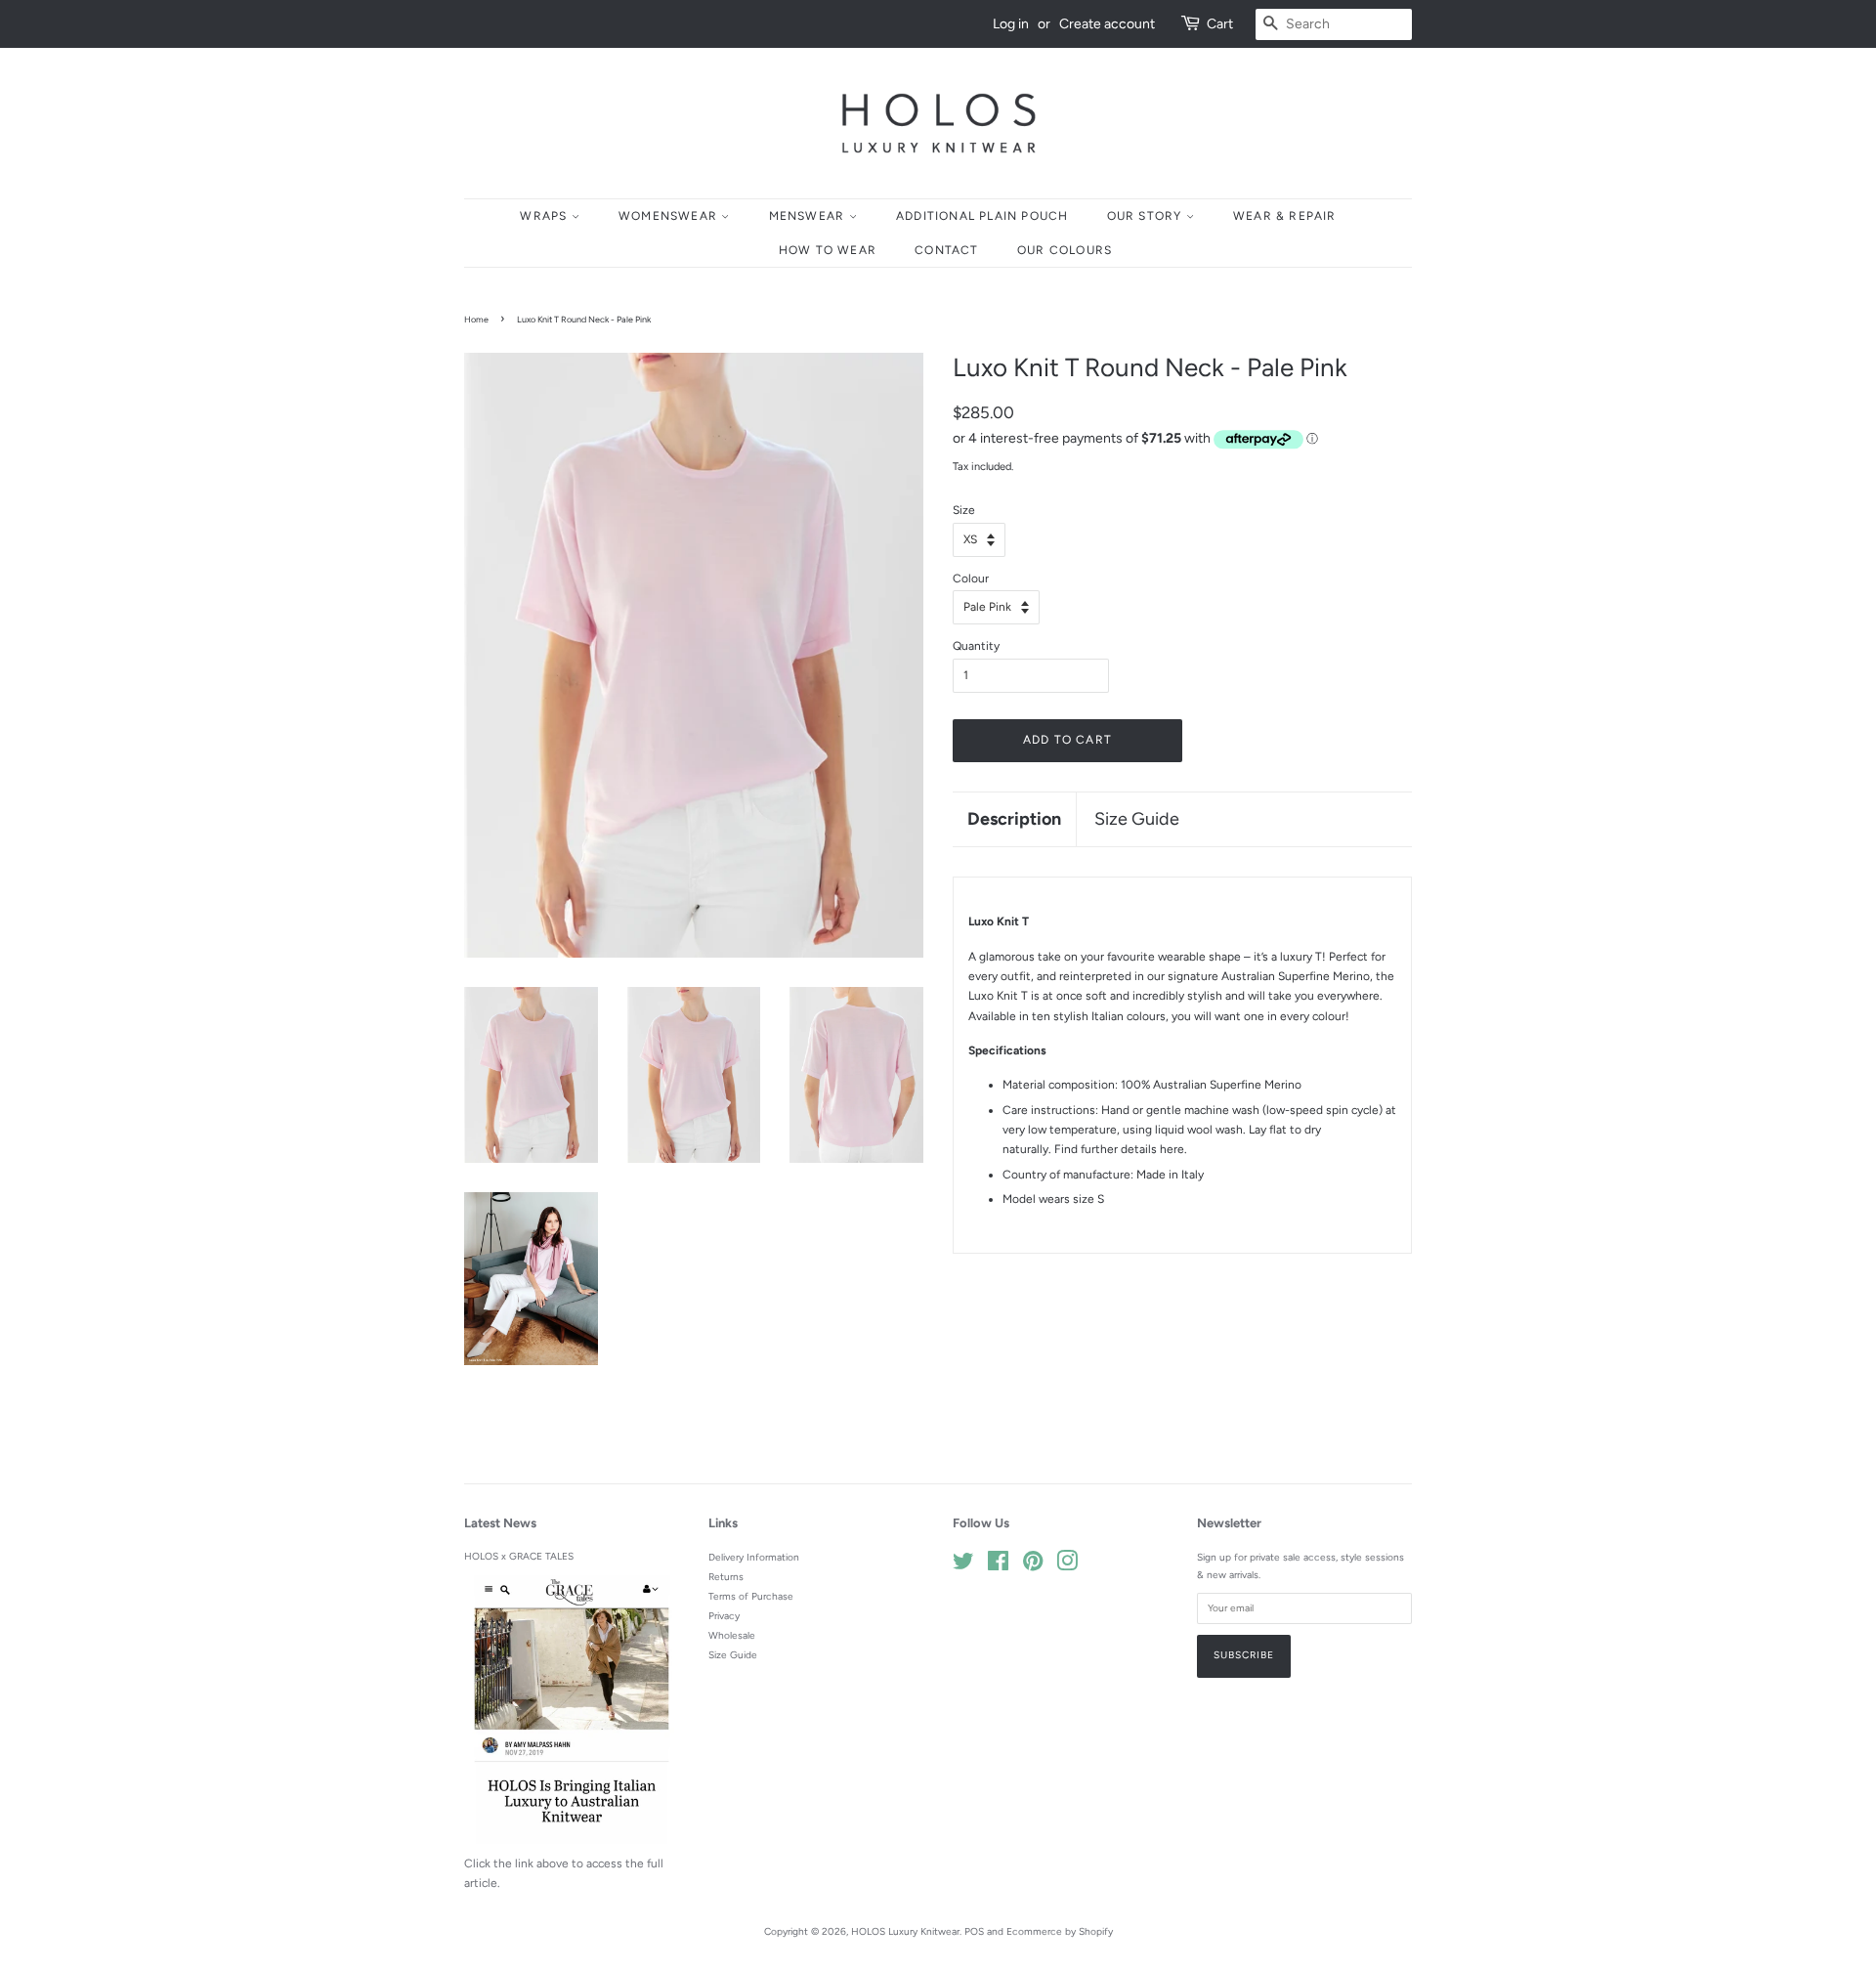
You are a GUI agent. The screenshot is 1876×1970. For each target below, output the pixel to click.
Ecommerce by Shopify (1060, 1931)
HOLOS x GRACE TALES (519, 1556)
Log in (1011, 24)
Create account (1107, 24)
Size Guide (1137, 819)
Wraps (545, 216)
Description (1014, 819)
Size (964, 510)
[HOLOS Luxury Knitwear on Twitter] (963, 1566)
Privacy (724, 1616)
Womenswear (670, 216)
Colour (971, 578)
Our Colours (1065, 250)
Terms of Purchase (751, 1596)
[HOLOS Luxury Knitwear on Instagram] (1067, 1566)
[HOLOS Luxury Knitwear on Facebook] (998, 1566)
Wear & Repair (1285, 216)
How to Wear (828, 250)
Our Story (1147, 216)
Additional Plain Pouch (982, 216)
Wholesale (732, 1635)
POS (974, 1931)
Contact (946, 250)
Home (476, 319)
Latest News (500, 1523)
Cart (1220, 24)
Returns (726, 1577)
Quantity (976, 646)
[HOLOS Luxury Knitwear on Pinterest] (1033, 1566)
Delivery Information (754, 1557)
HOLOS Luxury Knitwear (905, 1931)
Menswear (809, 216)
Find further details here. (1121, 1149)
